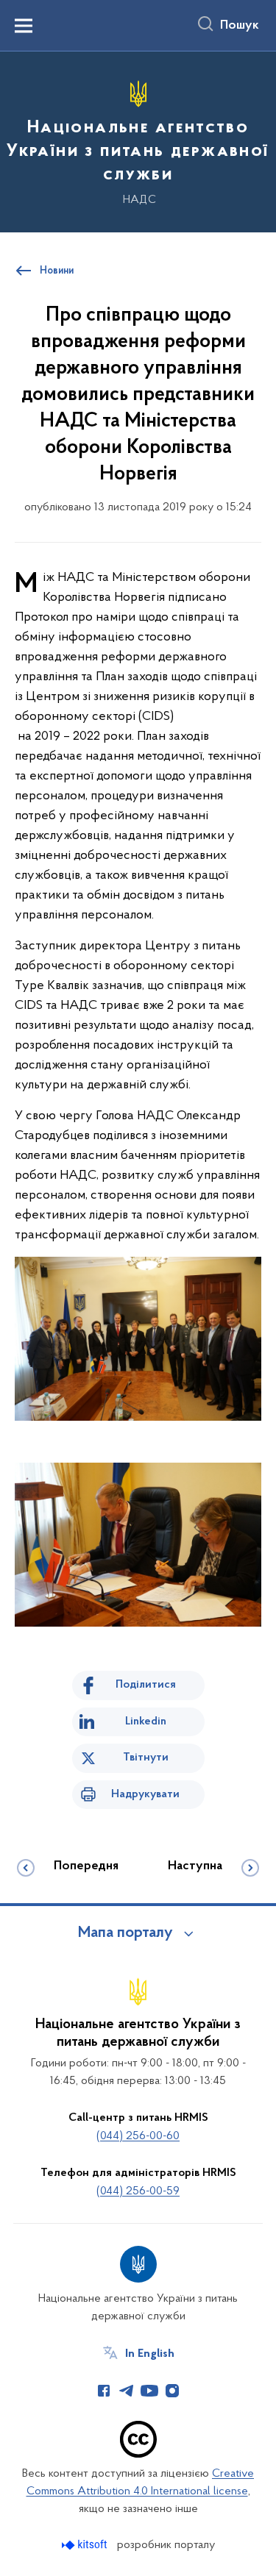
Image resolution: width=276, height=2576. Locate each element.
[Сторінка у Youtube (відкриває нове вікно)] (149, 2391)
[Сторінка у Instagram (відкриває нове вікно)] (172, 2391)
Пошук (240, 26)
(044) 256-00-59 (138, 2191)
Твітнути (146, 1758)
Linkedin (146, 1722)
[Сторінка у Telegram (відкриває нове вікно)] (127, 2391)
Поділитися (146, 1685)
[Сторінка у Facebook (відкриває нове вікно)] (104, 2391)
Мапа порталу (125, 1933)
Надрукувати (145, 1794)
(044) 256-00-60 (138, 2136)
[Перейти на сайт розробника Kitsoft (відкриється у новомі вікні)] (86, 2545)
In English (150, 2354)
